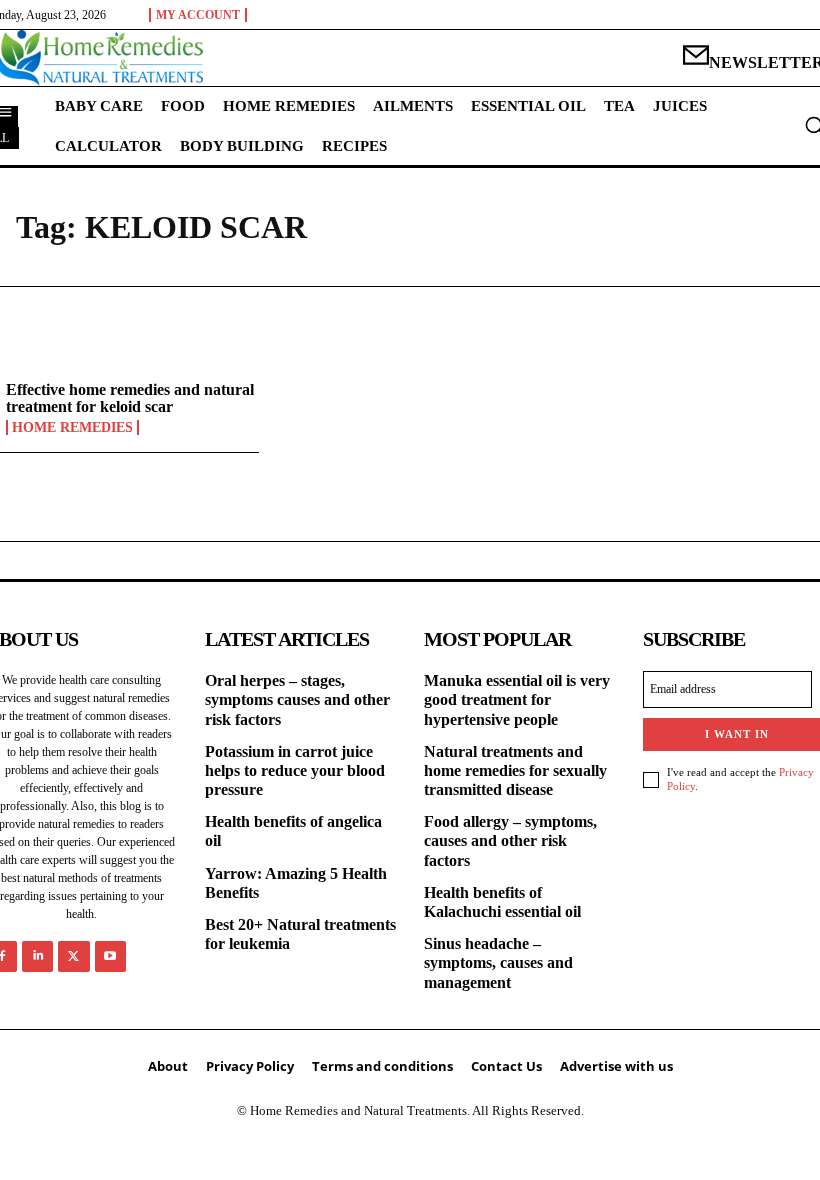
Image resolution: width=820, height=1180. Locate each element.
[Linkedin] (37, 956)
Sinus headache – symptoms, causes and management (498, 962)
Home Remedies (72, 427)
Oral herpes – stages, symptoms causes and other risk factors (297, 699)
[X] (73, 956)
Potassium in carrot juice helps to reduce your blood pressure (295, 770)
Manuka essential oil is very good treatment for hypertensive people (517, 699)
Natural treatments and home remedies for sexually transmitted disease (515, 770)
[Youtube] (110, 956)
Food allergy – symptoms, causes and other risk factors (510, 840)
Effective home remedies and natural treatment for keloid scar (130, 398)
